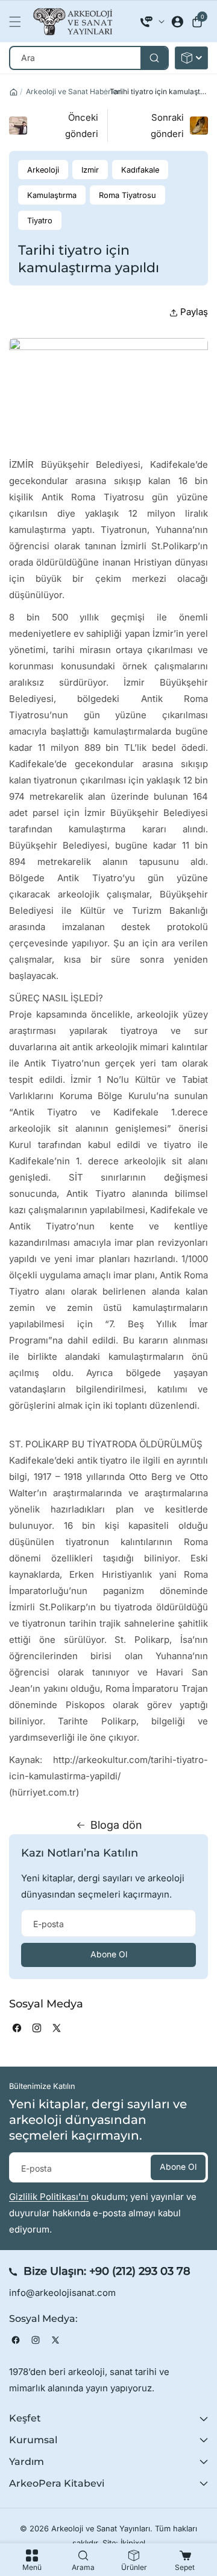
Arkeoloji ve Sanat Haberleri (74, 91)
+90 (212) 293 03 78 (140, 2271)
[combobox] (89, 58)
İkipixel (133, 2543)
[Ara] (154, 58)
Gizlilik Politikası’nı (49, 2197)
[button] (18, 22)
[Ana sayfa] (14, 92)
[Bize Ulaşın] (153, 22)
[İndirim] (191, 58)
